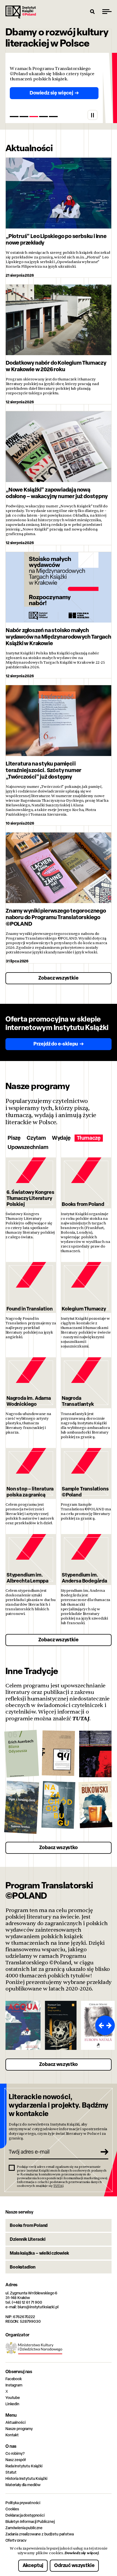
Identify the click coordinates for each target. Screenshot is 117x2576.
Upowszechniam (28, 1147)
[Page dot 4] (44, 117)
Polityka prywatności (23, 2503)
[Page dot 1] (14, 117)
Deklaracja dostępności (25, 2515)
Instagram (14, 2385)
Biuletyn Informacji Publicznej (30, 2521)
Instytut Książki (21, 12)
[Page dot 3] (34, 117)
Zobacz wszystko (58, 1847)
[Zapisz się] (102, 2152)
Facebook (14, 2379)
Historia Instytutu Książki (26, 2478)
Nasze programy (19, 2429)
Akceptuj (33, 2565)
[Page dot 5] (53, 117)
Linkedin (12, 2404)
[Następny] (110, 2025)
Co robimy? (15, 2453)
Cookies (12, 2509)
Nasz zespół (15, 2460)
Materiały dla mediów (23, 2485)
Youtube (13, 2397)
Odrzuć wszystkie (74, 2565)
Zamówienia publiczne (24, 2528)
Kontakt (12, 2435)
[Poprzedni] (100, 2025)
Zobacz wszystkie (58, 978)
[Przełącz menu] (107, 11)
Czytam (36, 1138)
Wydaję (61, 1138)
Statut (11, 2472)
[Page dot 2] (24, 117)
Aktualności (15, 2422)
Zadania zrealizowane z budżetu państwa (40, 2534)
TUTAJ (81, 1718)
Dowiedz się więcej (81, 2553)
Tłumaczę (89, 1138)
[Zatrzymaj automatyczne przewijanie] (93, 115)
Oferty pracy (16, 2540)
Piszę (14, 1138)
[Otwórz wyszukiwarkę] (93, 11)
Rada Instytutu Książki (24, 2466)
